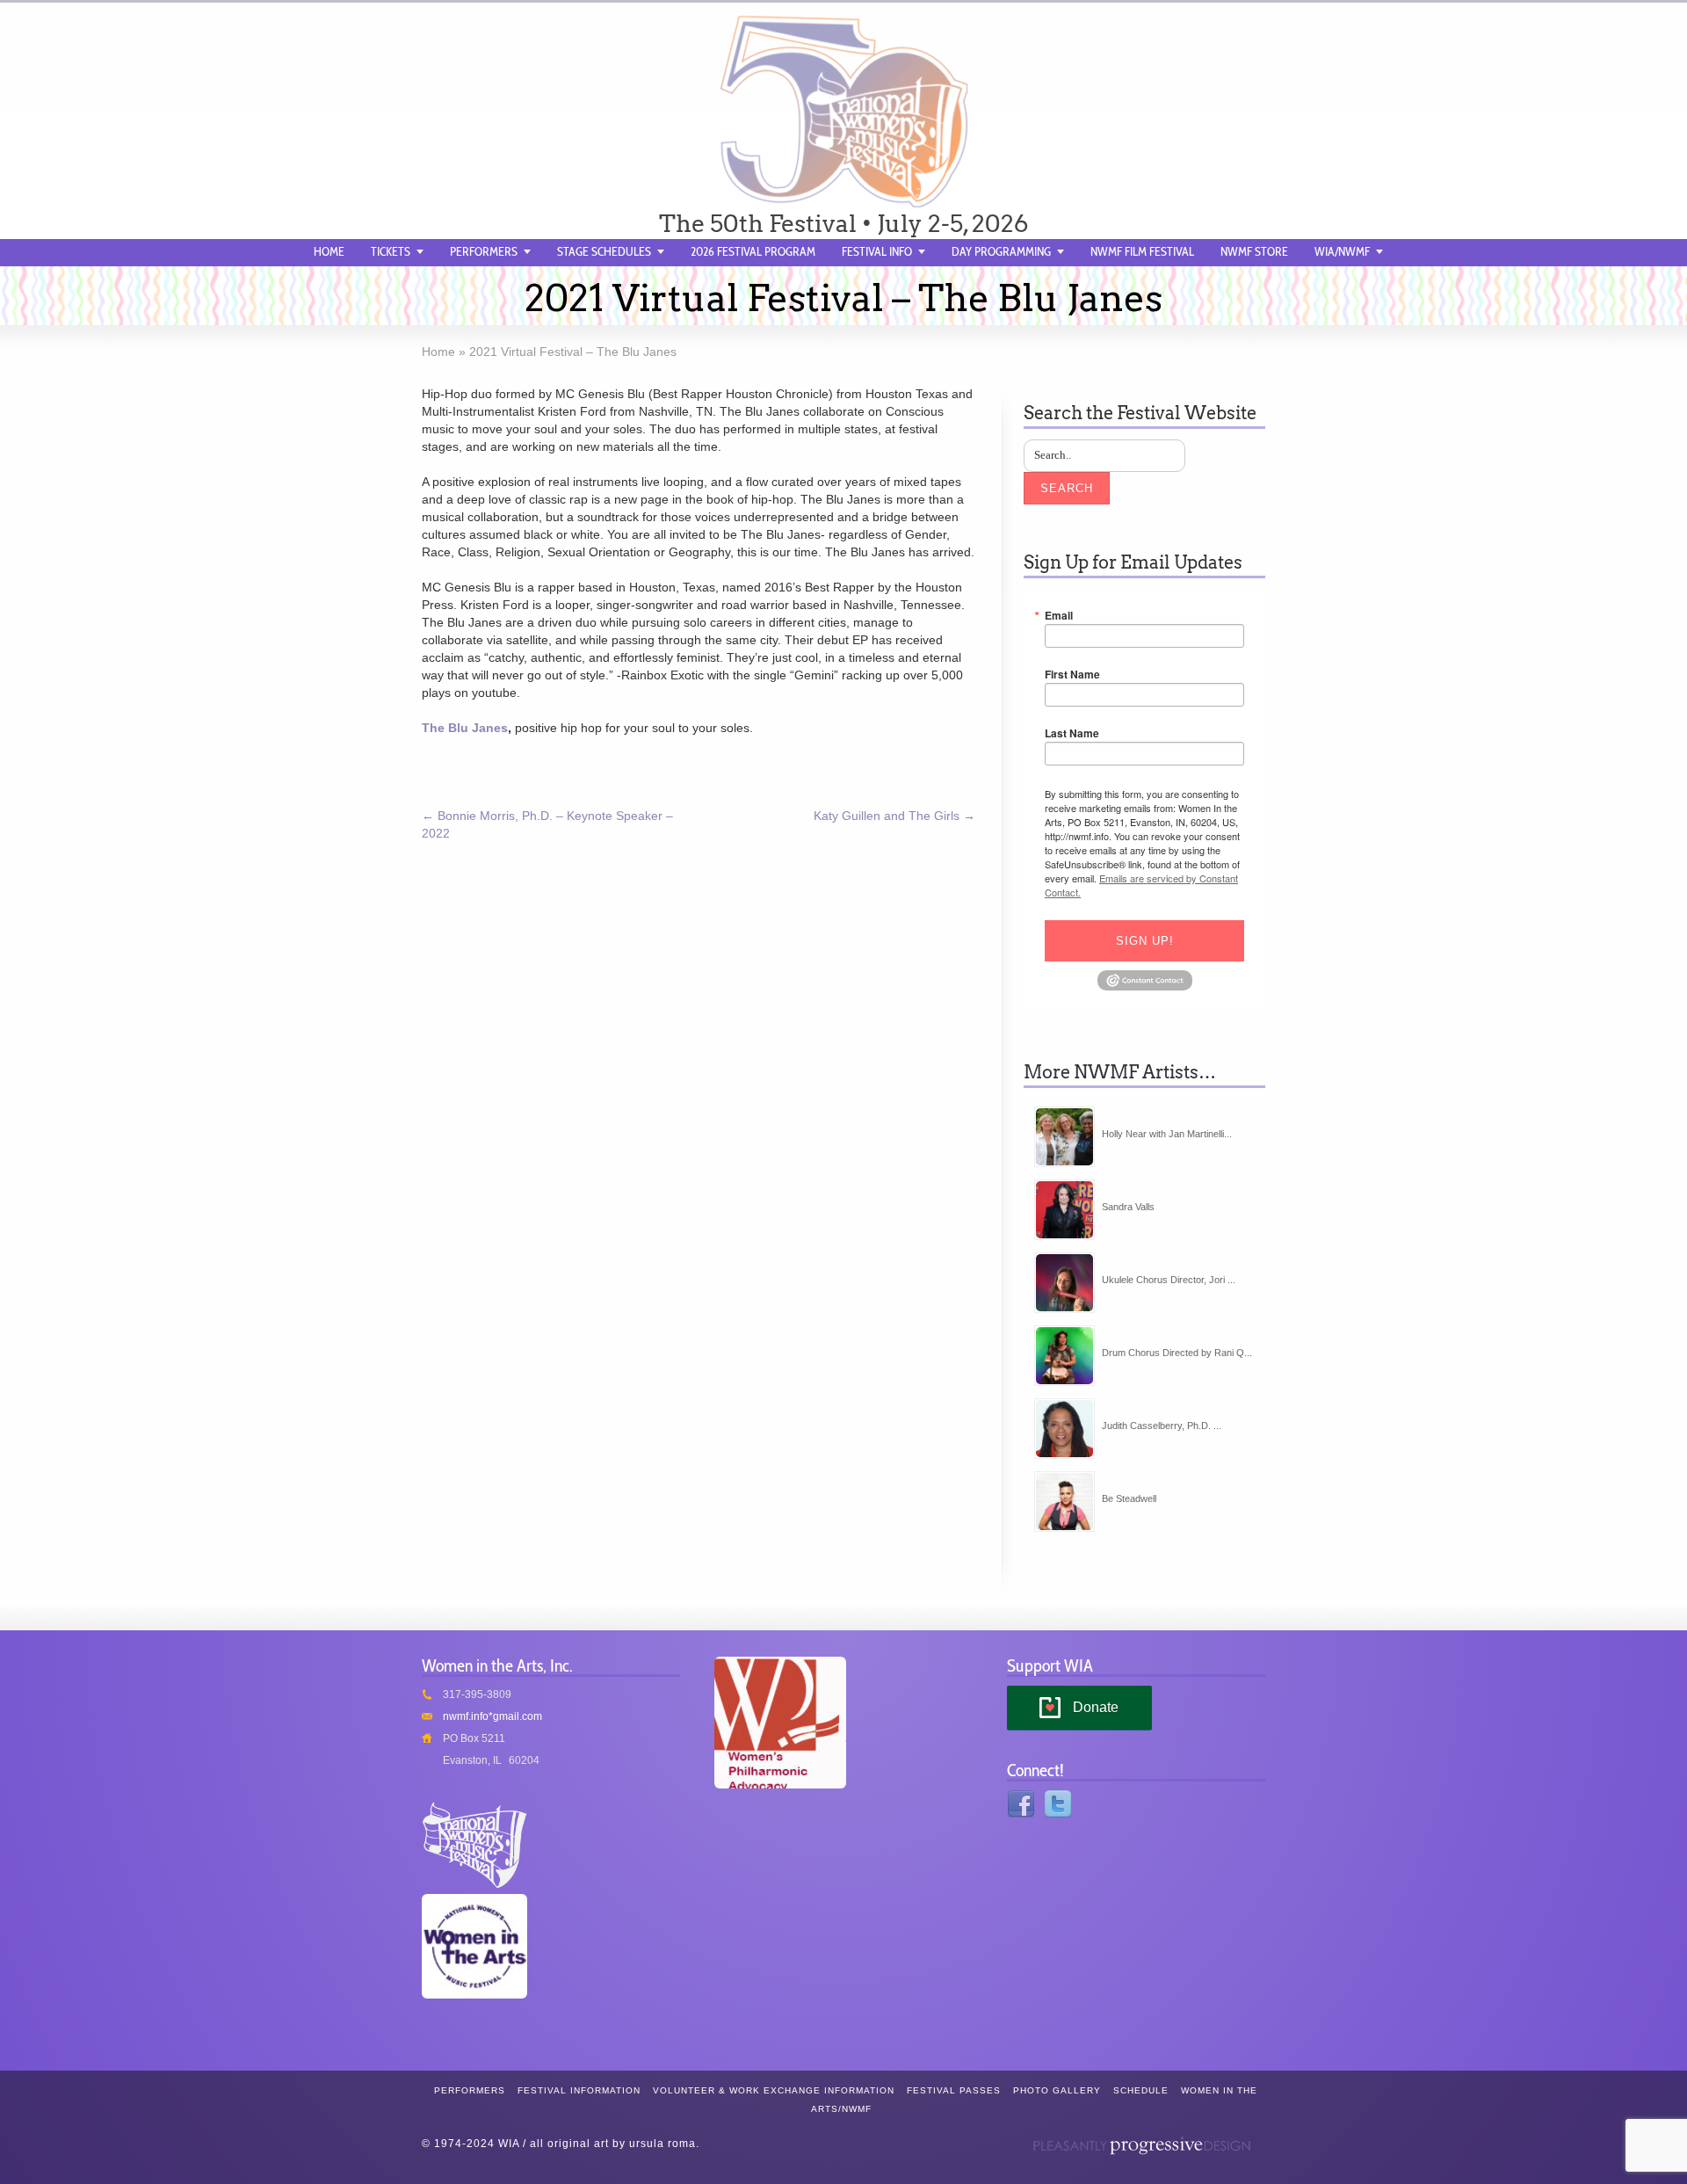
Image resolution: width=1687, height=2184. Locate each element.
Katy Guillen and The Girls (894, 816)
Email (1059, 615)
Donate (1096, 1707)
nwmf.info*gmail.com (492, 1716)
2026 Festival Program (753, 251)
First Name (1072, 674)
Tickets (391, 251)
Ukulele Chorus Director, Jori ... (1169, 1280)
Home (329, 251)
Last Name (1072, 733)
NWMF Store (1254, 251)
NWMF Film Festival (1142, 251)
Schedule (1141, 2090)
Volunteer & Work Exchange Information (774, 2090)
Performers (484, 251)
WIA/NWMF (1342, 251)
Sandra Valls (1128, 1207)
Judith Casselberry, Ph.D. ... (1162, 1426)
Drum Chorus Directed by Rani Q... (1177, 1353)
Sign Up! (1145, 941)
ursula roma (662, 2144)
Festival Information (579, 2090)
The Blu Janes (465, 728)
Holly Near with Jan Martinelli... (1167, 1134)
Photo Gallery (1057, 2090)
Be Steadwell (1129, 1498)
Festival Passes (954, 2090)
